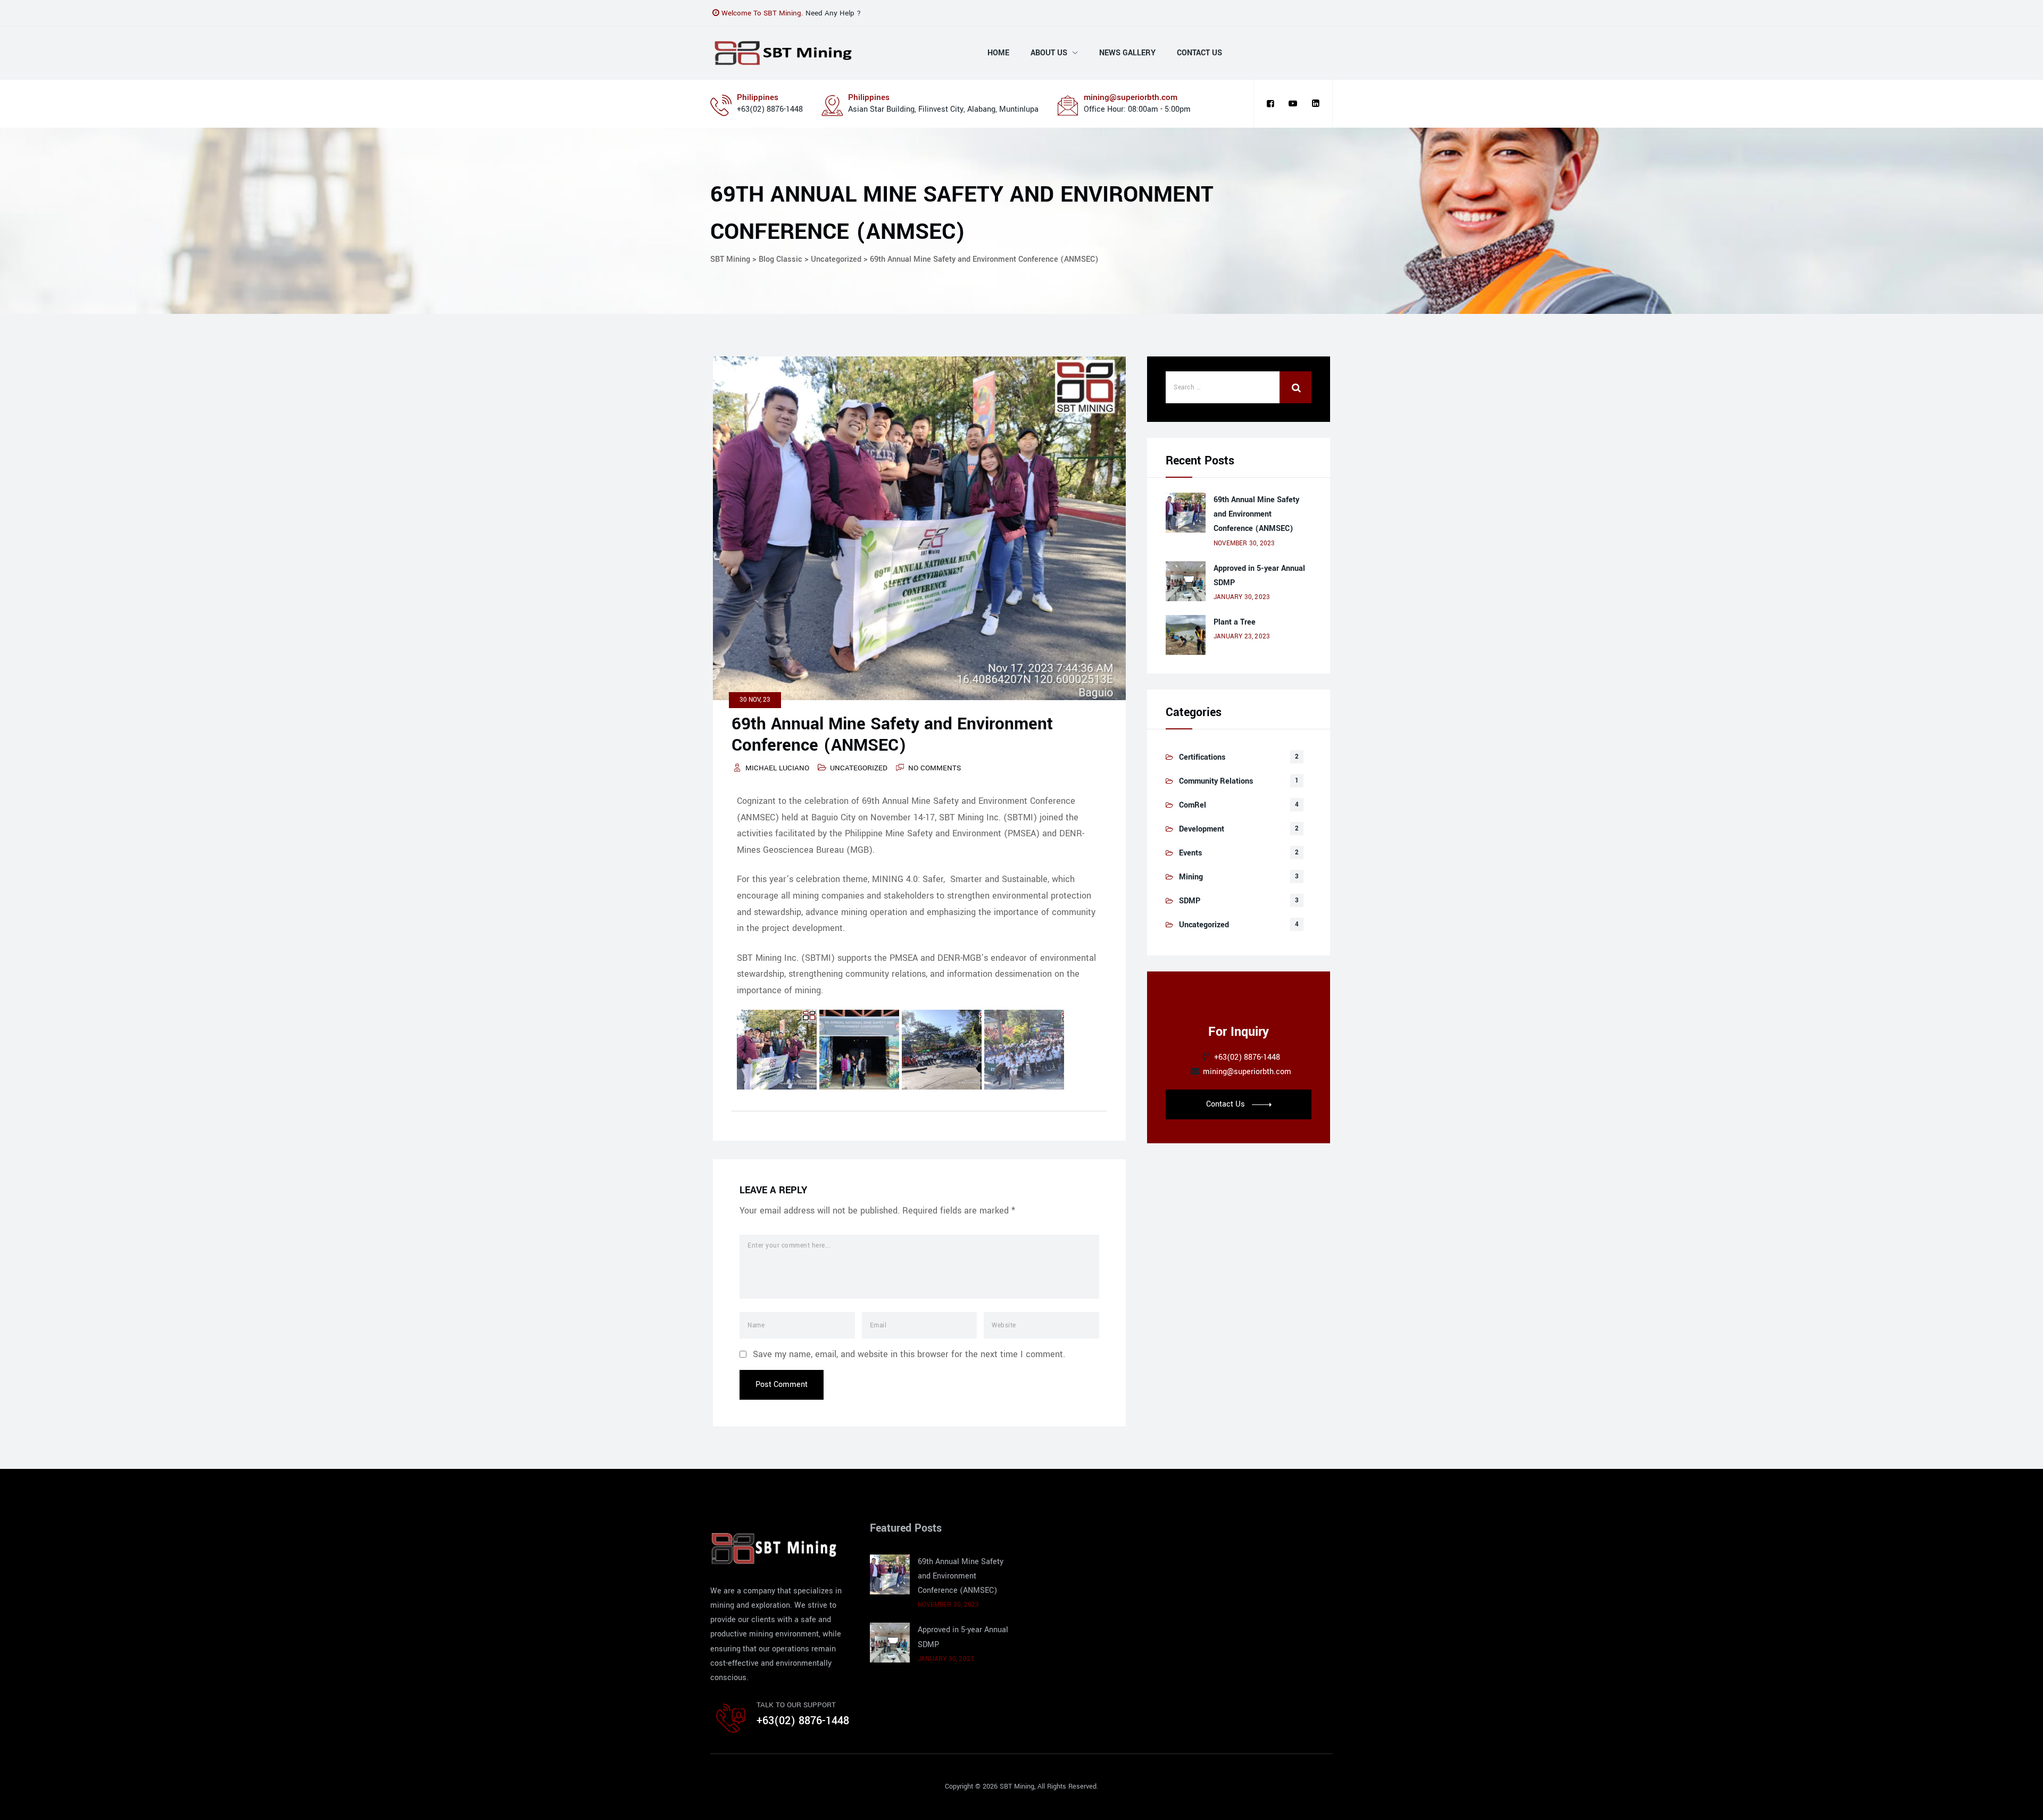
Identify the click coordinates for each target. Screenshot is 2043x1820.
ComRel (1193, 805)
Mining (1191, 877)
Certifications (1202, 757)
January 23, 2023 (1242, 637)
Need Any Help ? (833, 13)
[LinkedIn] (1316, 104)
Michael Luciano (777, 768)
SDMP (1190, 901)
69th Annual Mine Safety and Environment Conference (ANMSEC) (1256, 514)
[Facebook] (1270, 104)
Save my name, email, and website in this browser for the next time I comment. (909, 1354)
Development (1202, 829)
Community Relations (1216, 781)
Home (998, 53)
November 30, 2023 (1244, 543)
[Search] (1295, 387)
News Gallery (1127, 53)
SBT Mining (1017, 1786)
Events (1190, 853)
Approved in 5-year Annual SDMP (1259, 576)
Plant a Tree (1235, 622)
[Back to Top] (2020, 1803)
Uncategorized (859, 768)
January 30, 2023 (1242, 597)
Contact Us (1199, 53)
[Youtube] (1293, 104)
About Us (1049, 53)
